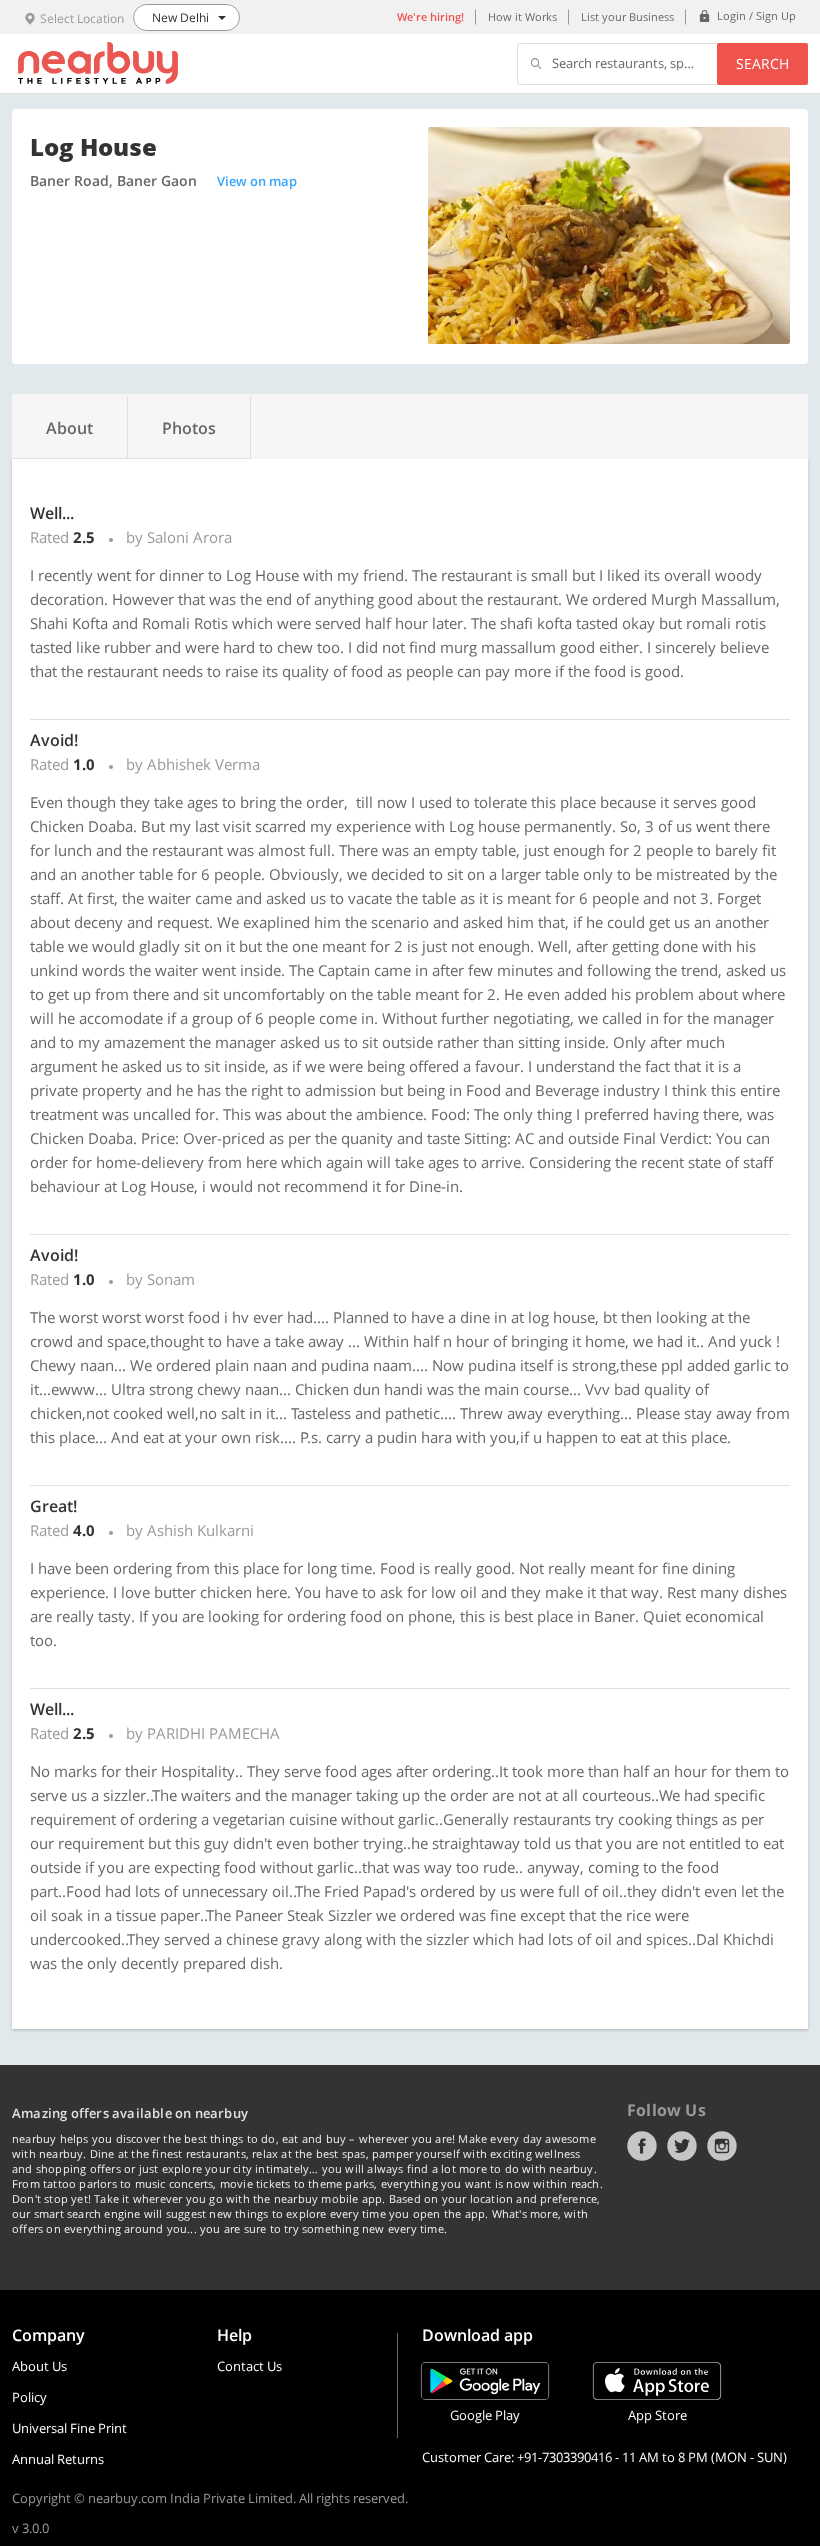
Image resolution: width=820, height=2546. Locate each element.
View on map (257, 181)
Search (762, 63)
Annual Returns (58, 2459)
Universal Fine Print (69, 2428)
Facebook (642, 2146)
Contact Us (249, 2366)
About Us (39, 2366)
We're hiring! (430, 16)
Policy (29, 2397)
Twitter (682, 2146)
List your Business (627, 16)
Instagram (722, 2146)
